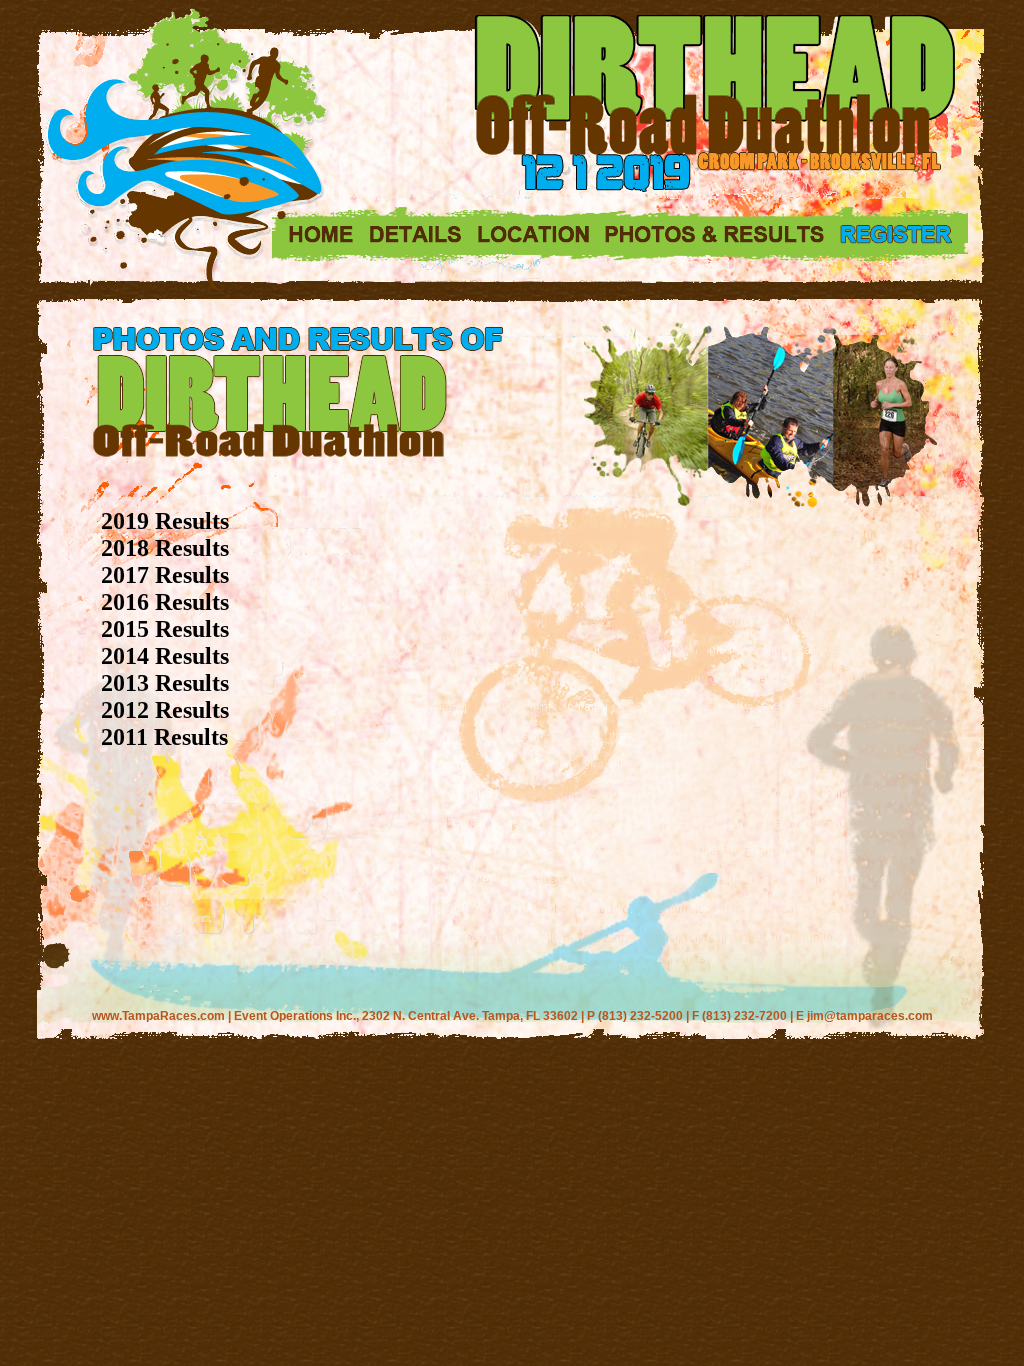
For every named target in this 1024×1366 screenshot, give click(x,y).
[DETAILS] (413, 236)
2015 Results (165, 629)
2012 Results (165, 710)
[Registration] (898, 234)
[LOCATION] (532, 236)
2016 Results (165, 602)
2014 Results (165, 656)
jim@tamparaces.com (870, 1016)
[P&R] (714, 236)
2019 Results (165, 521)
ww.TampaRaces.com (163, 1016)
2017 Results (165, 575)
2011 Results (164, 737)
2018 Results (165, 548)
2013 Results (165, 683)
